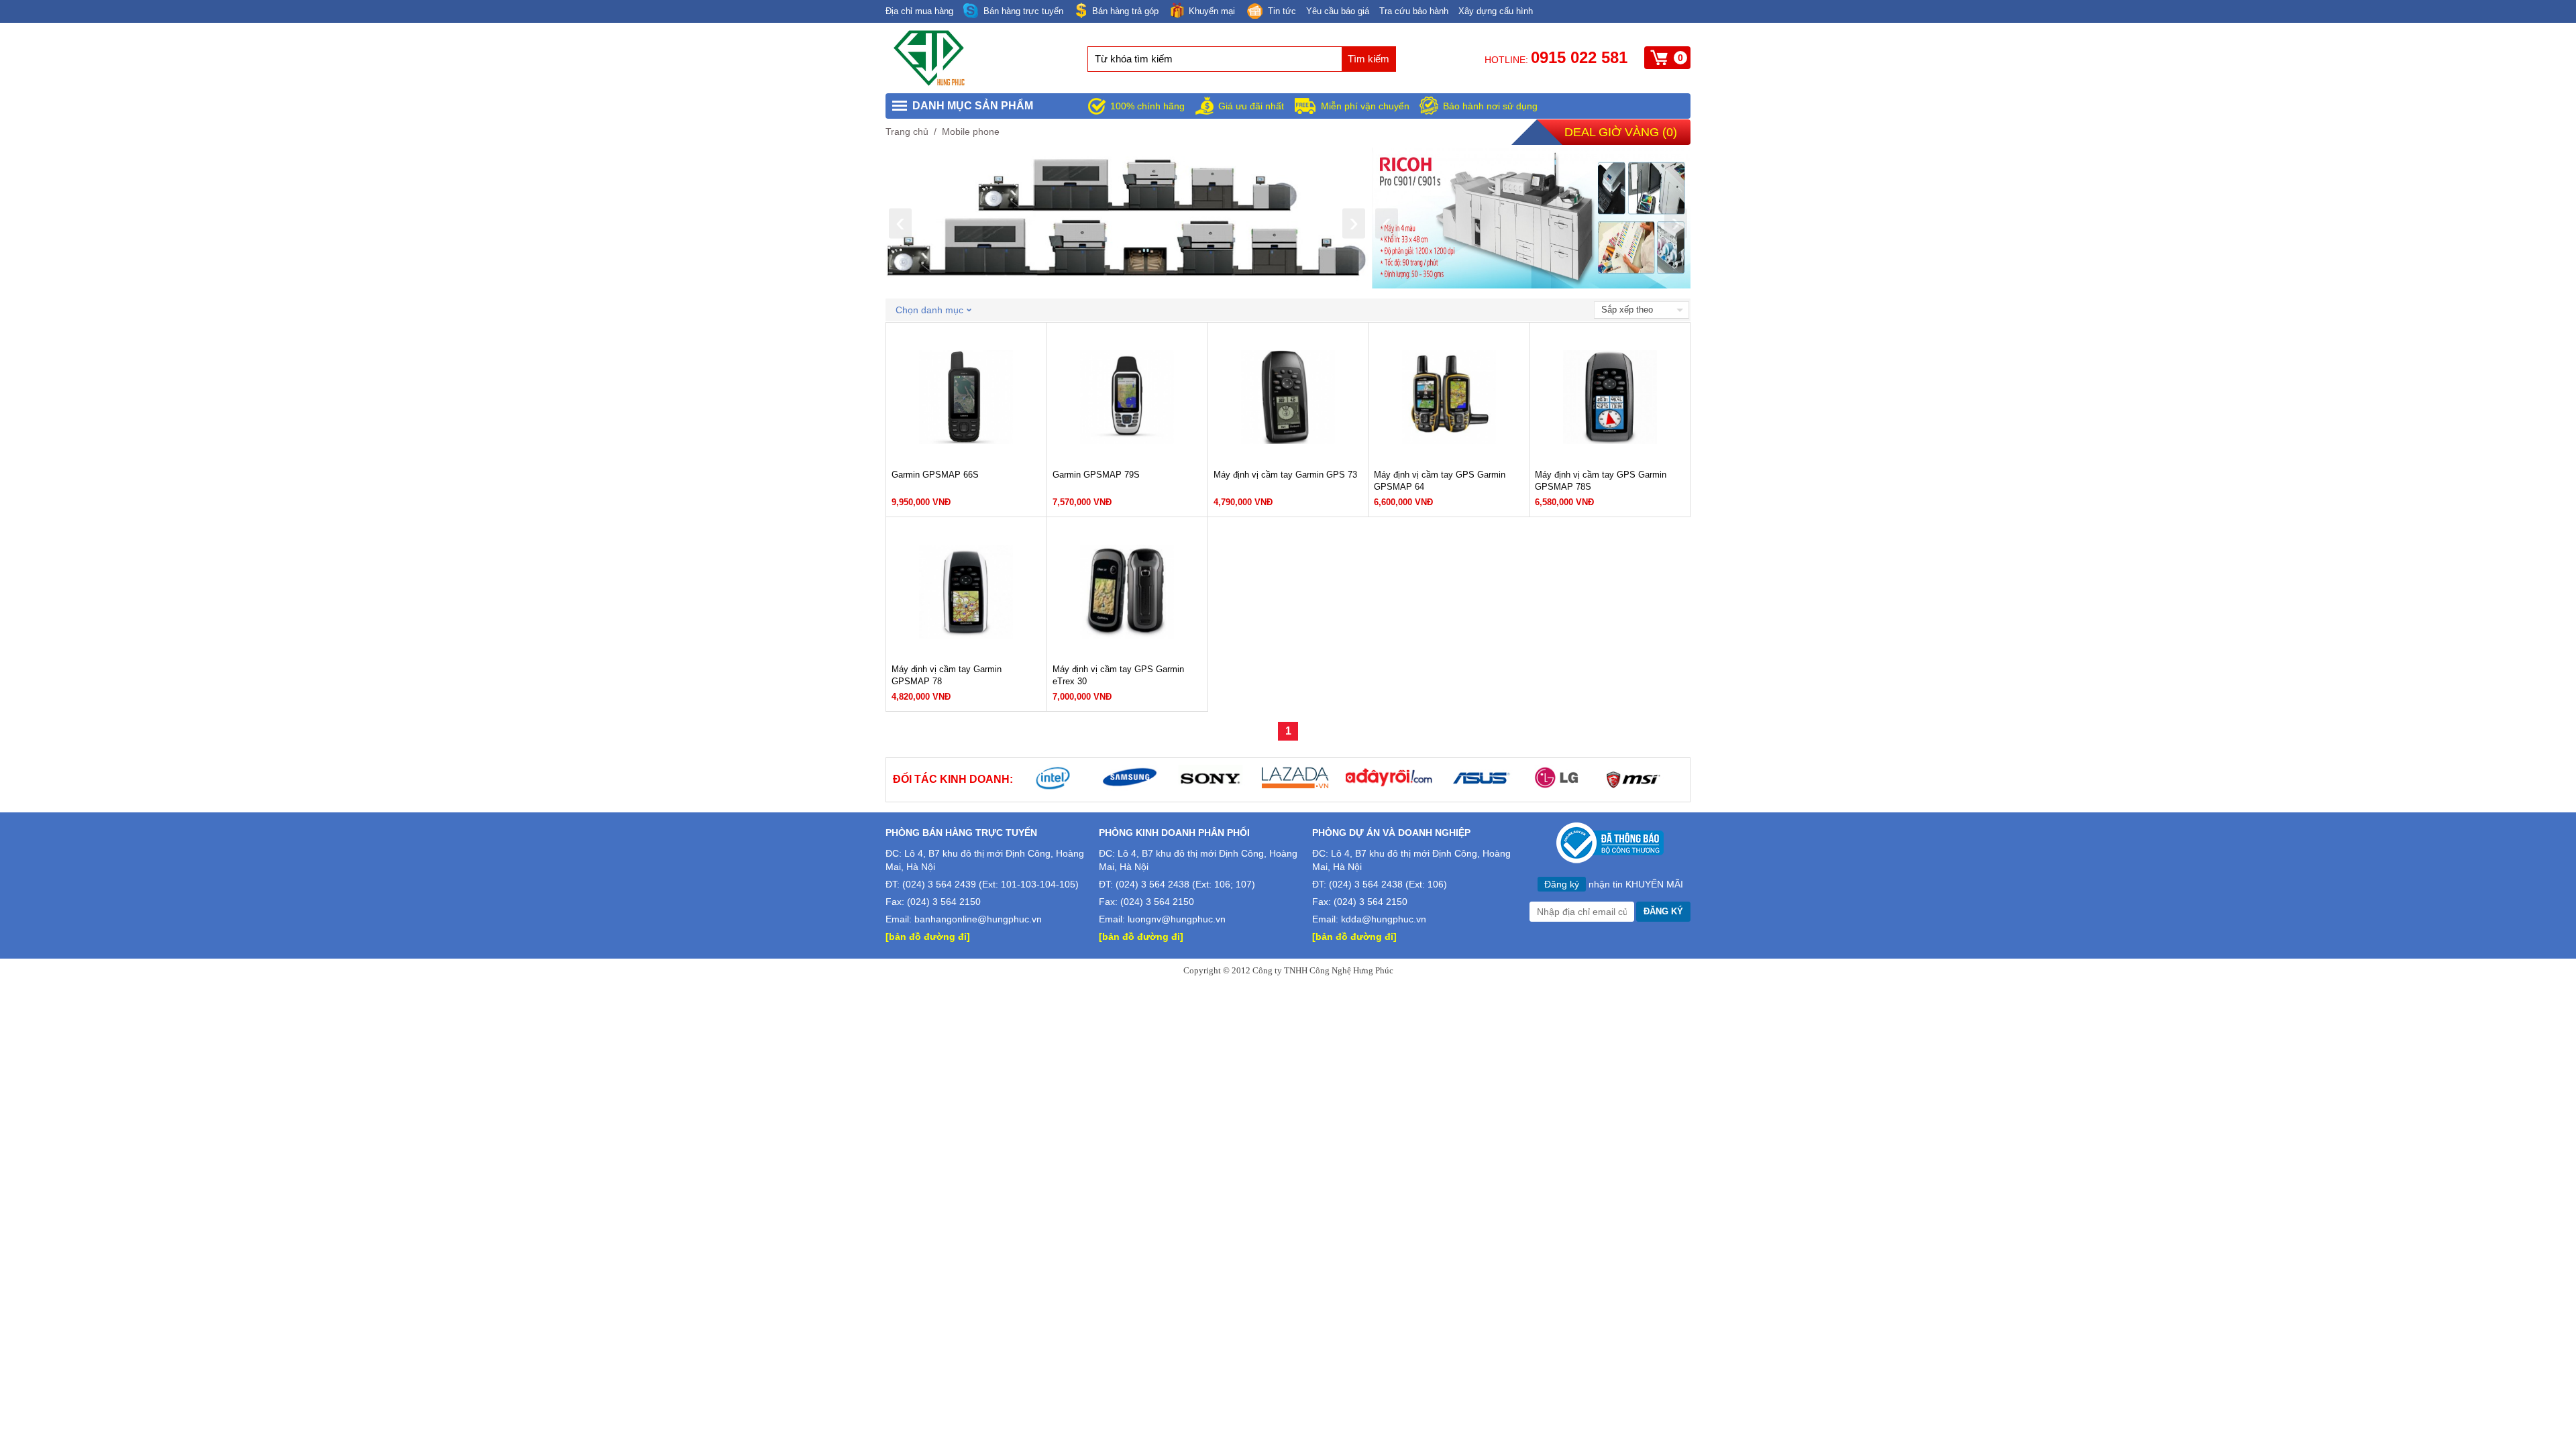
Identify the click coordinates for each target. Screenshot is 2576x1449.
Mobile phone (971, 131)
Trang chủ (907, 131)
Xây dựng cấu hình (1496, 11)
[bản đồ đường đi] (928, 936)
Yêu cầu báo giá (1338, 11)
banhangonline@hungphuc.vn (978, 919)
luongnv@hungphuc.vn (1177, 919)
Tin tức (1282, 11)
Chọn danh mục (929, 310)
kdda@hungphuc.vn (1384, 919)
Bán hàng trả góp (1125, 11)
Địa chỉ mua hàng (919, 11)
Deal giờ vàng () (1621, 132)
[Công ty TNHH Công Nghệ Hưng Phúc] (930, 83)
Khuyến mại (1212, 11)
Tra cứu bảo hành (1414, 11)
